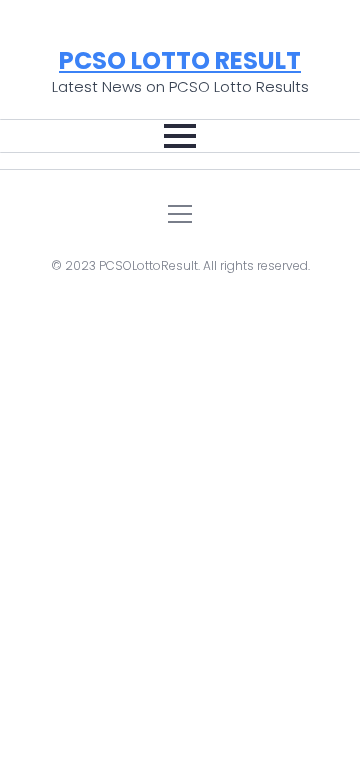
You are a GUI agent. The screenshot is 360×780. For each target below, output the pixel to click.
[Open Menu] (180, 136)
